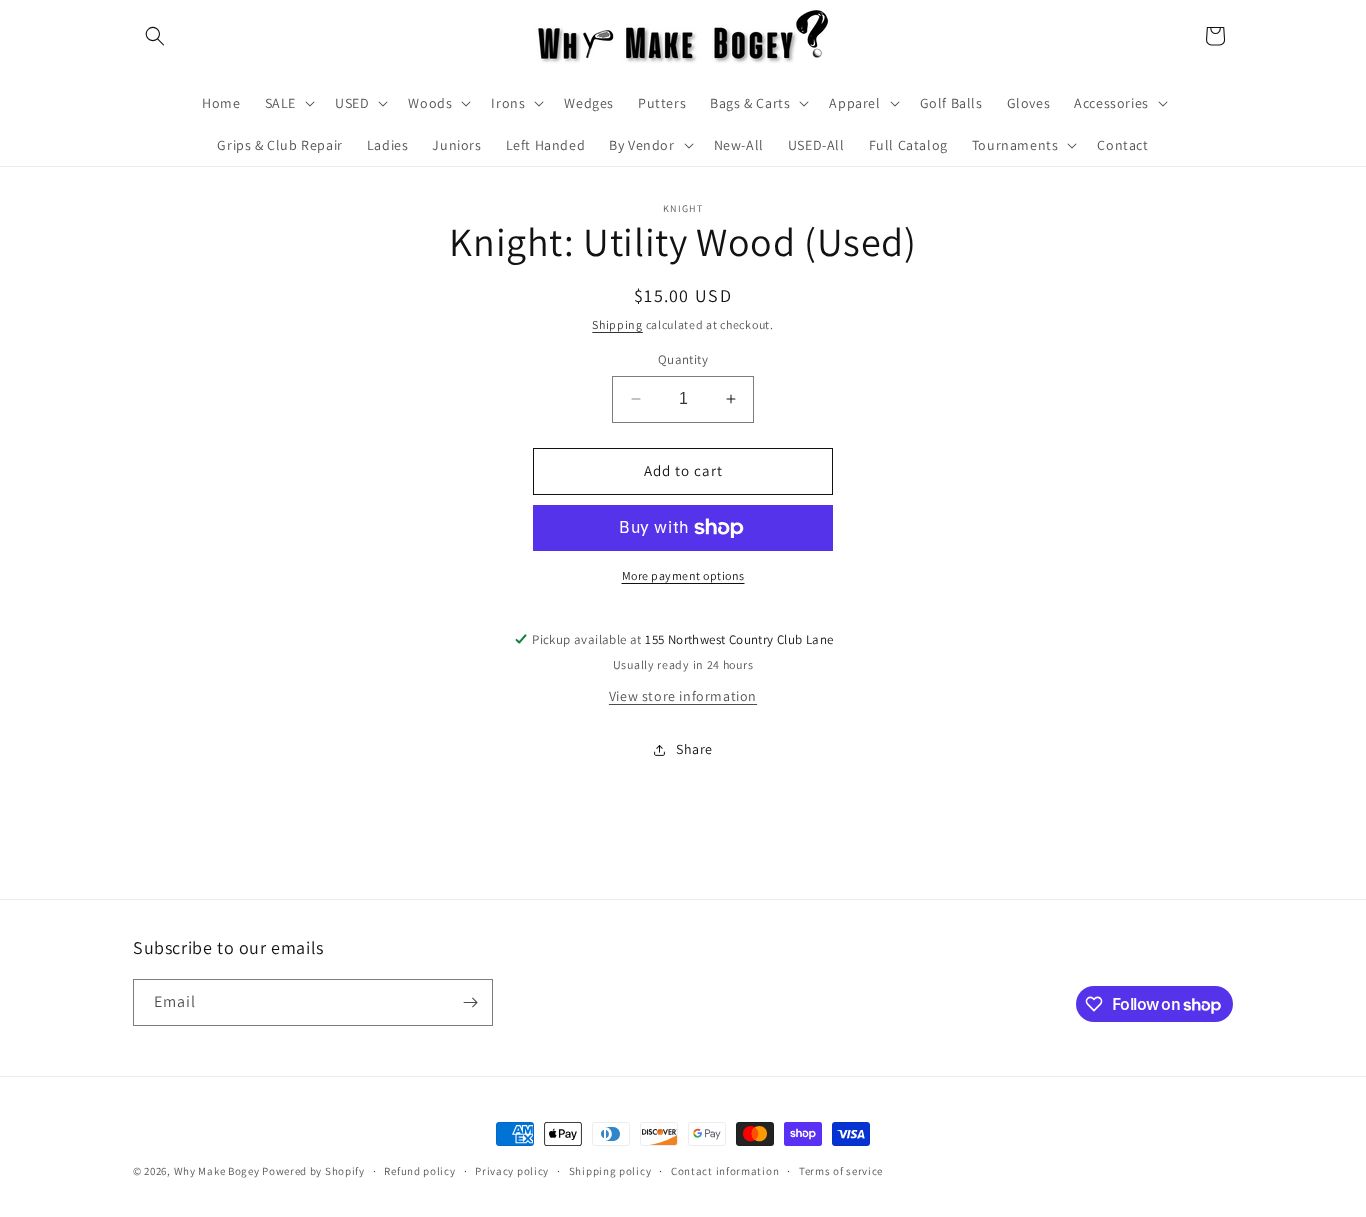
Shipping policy (610, 1171)
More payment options (683, 575)
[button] (155, 36)
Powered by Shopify (313, 1171)
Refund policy (419, 1171)
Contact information (725, 1171)
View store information (683, 696)
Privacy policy (512, 1171)
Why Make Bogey (217, 1171)
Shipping (617, 324)
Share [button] (694, 749)
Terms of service (841, 1171)
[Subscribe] (470, 1002)
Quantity (683, 359)
